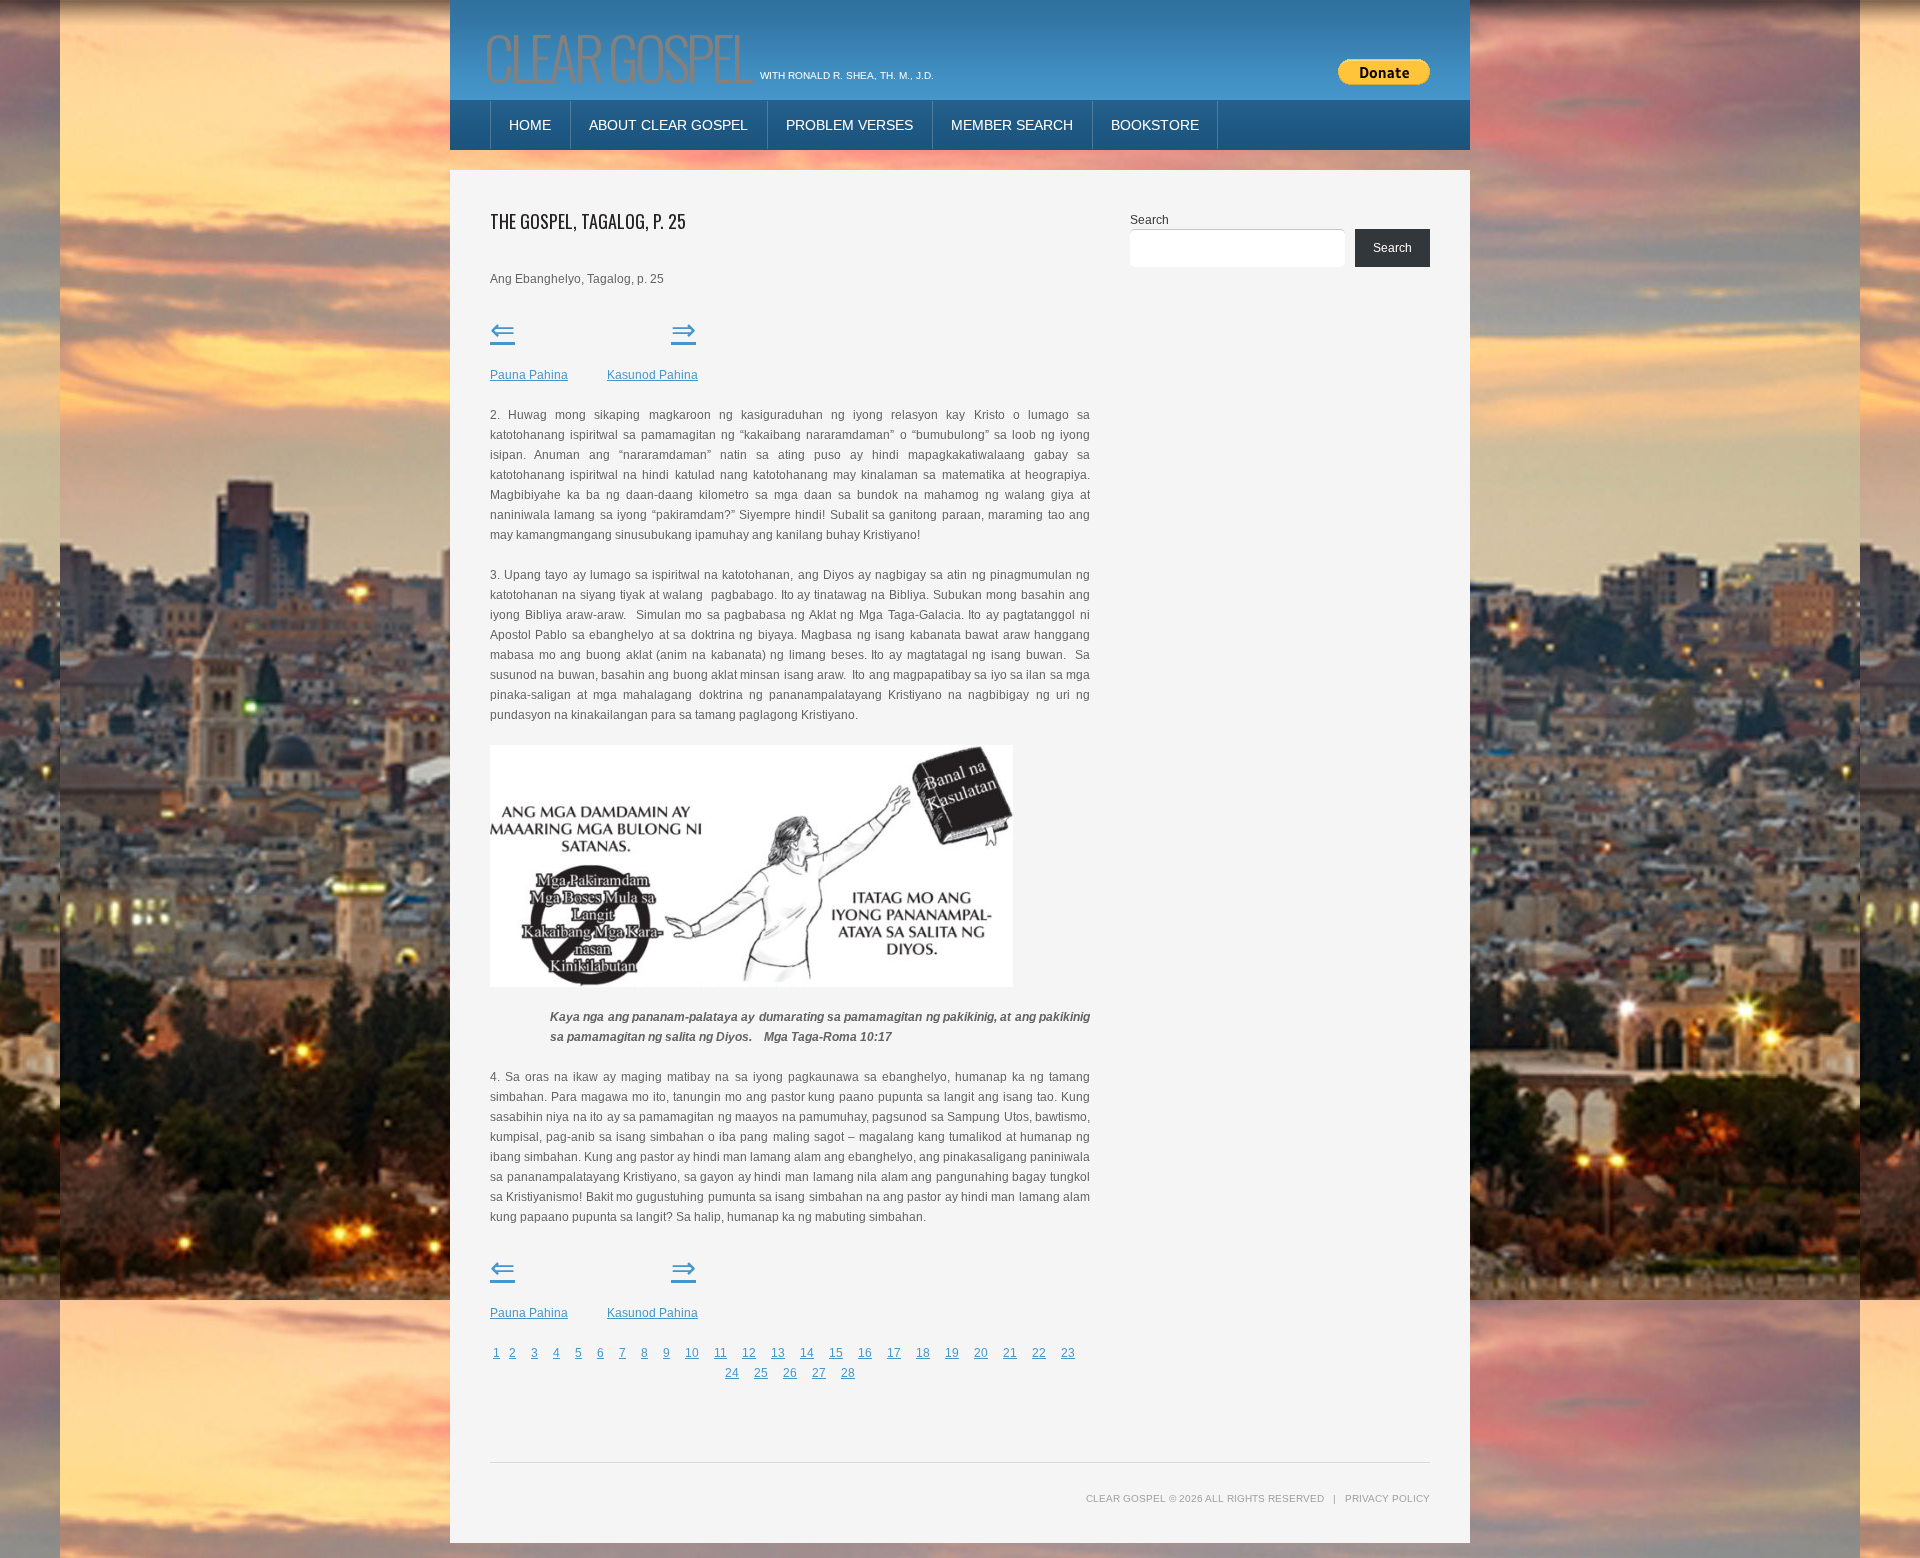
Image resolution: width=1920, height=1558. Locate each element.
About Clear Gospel (668, 125)
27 (819, 1373)
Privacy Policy (1387, 1498)
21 (1010, 1353)
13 (778, 1353)
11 (720, 1353)
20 (981, 1353)
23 (1068, 1353)
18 (923, 1353)
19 (952, 1353)
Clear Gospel (617, 55)
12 (749, 1353)
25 (761, 1373)
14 (807, 1353)
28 (848, 1373)
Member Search (1012, 125)
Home (530, 125)
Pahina (652, 375)
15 (836, 1353)
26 (790, 1373)
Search (1149, 220)
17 (894, 1353)
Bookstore (1155, 125)
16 (865, 1353)
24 (732, 1373)
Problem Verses (849, 125)
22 (1039, 1353)
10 (692, 1353)
